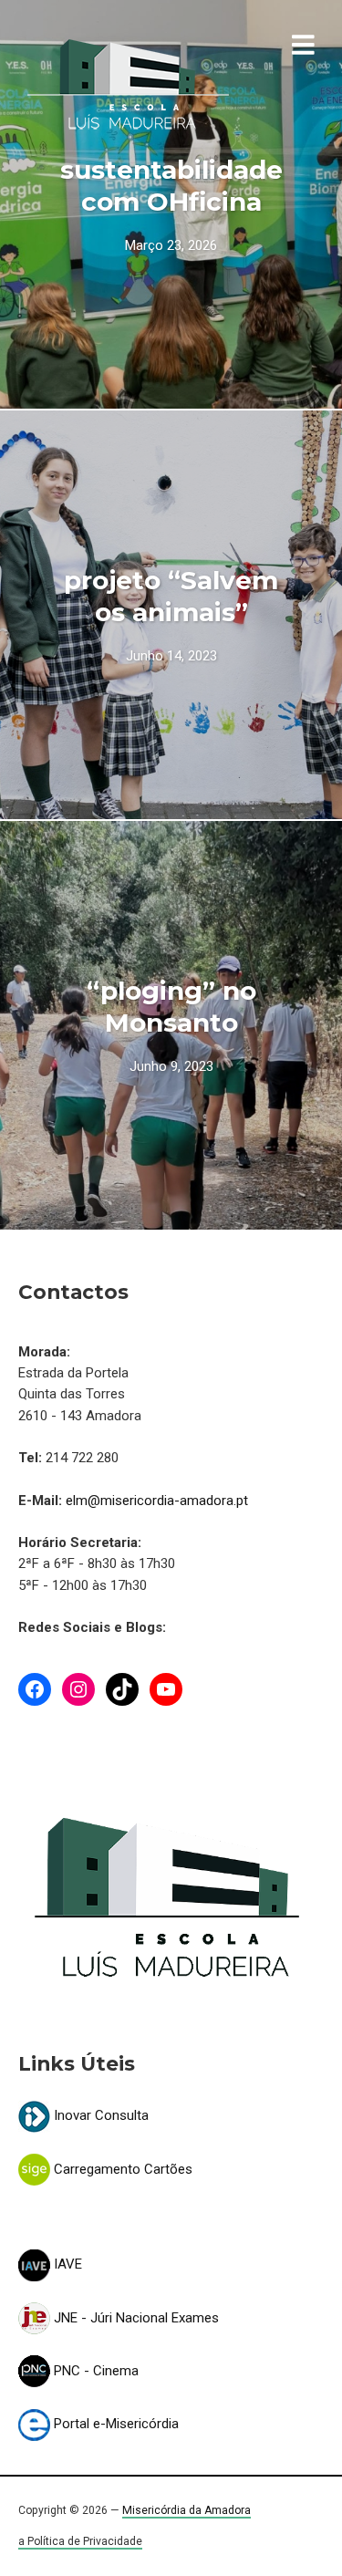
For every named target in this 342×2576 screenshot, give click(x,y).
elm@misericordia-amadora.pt (157, 1501)
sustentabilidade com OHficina (171, 186)
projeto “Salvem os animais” (171, 596)
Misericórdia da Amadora (187, 2510)
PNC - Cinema (94, 2371)
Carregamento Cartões (121, 2169)
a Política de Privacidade (80, 2541)
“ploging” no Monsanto (171, 1007)
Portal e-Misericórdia (114, 2424)
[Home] (128, 85)
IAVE (66, 2264)
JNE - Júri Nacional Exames (135, 2318)
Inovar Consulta (99, 2115)
